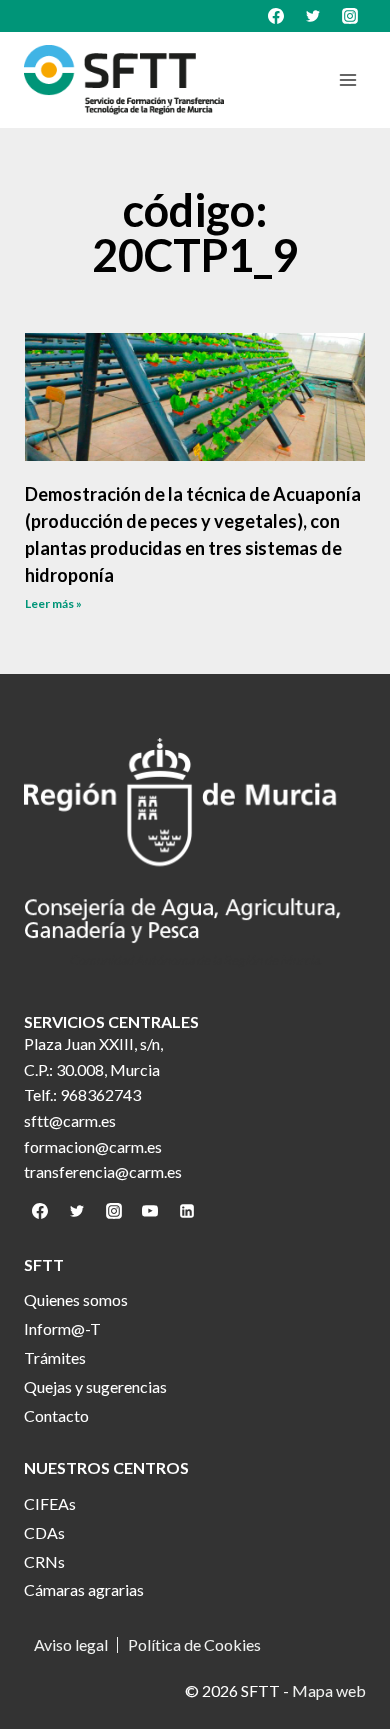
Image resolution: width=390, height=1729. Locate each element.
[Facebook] (276, 16)
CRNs (44, 1561)
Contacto (56, 1415)
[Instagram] (350, 16)
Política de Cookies (194, 1645)
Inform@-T (62, 1328)
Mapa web (329, 1690)
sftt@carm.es (70, 1120)
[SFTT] (124, 80)
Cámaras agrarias (84, 1589)
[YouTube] (150, 1211)
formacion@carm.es (93, 1146)
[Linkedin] (187, 1211)
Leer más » (53, 603)
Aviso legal (71, 1645)
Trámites (55, 1357)
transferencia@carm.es (103, 1171)
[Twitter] (313, 16)
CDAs (44, 1532)
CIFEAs (50, 1503)
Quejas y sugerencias (95, 1386)
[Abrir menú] (347, 79)
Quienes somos (76, 1299)
